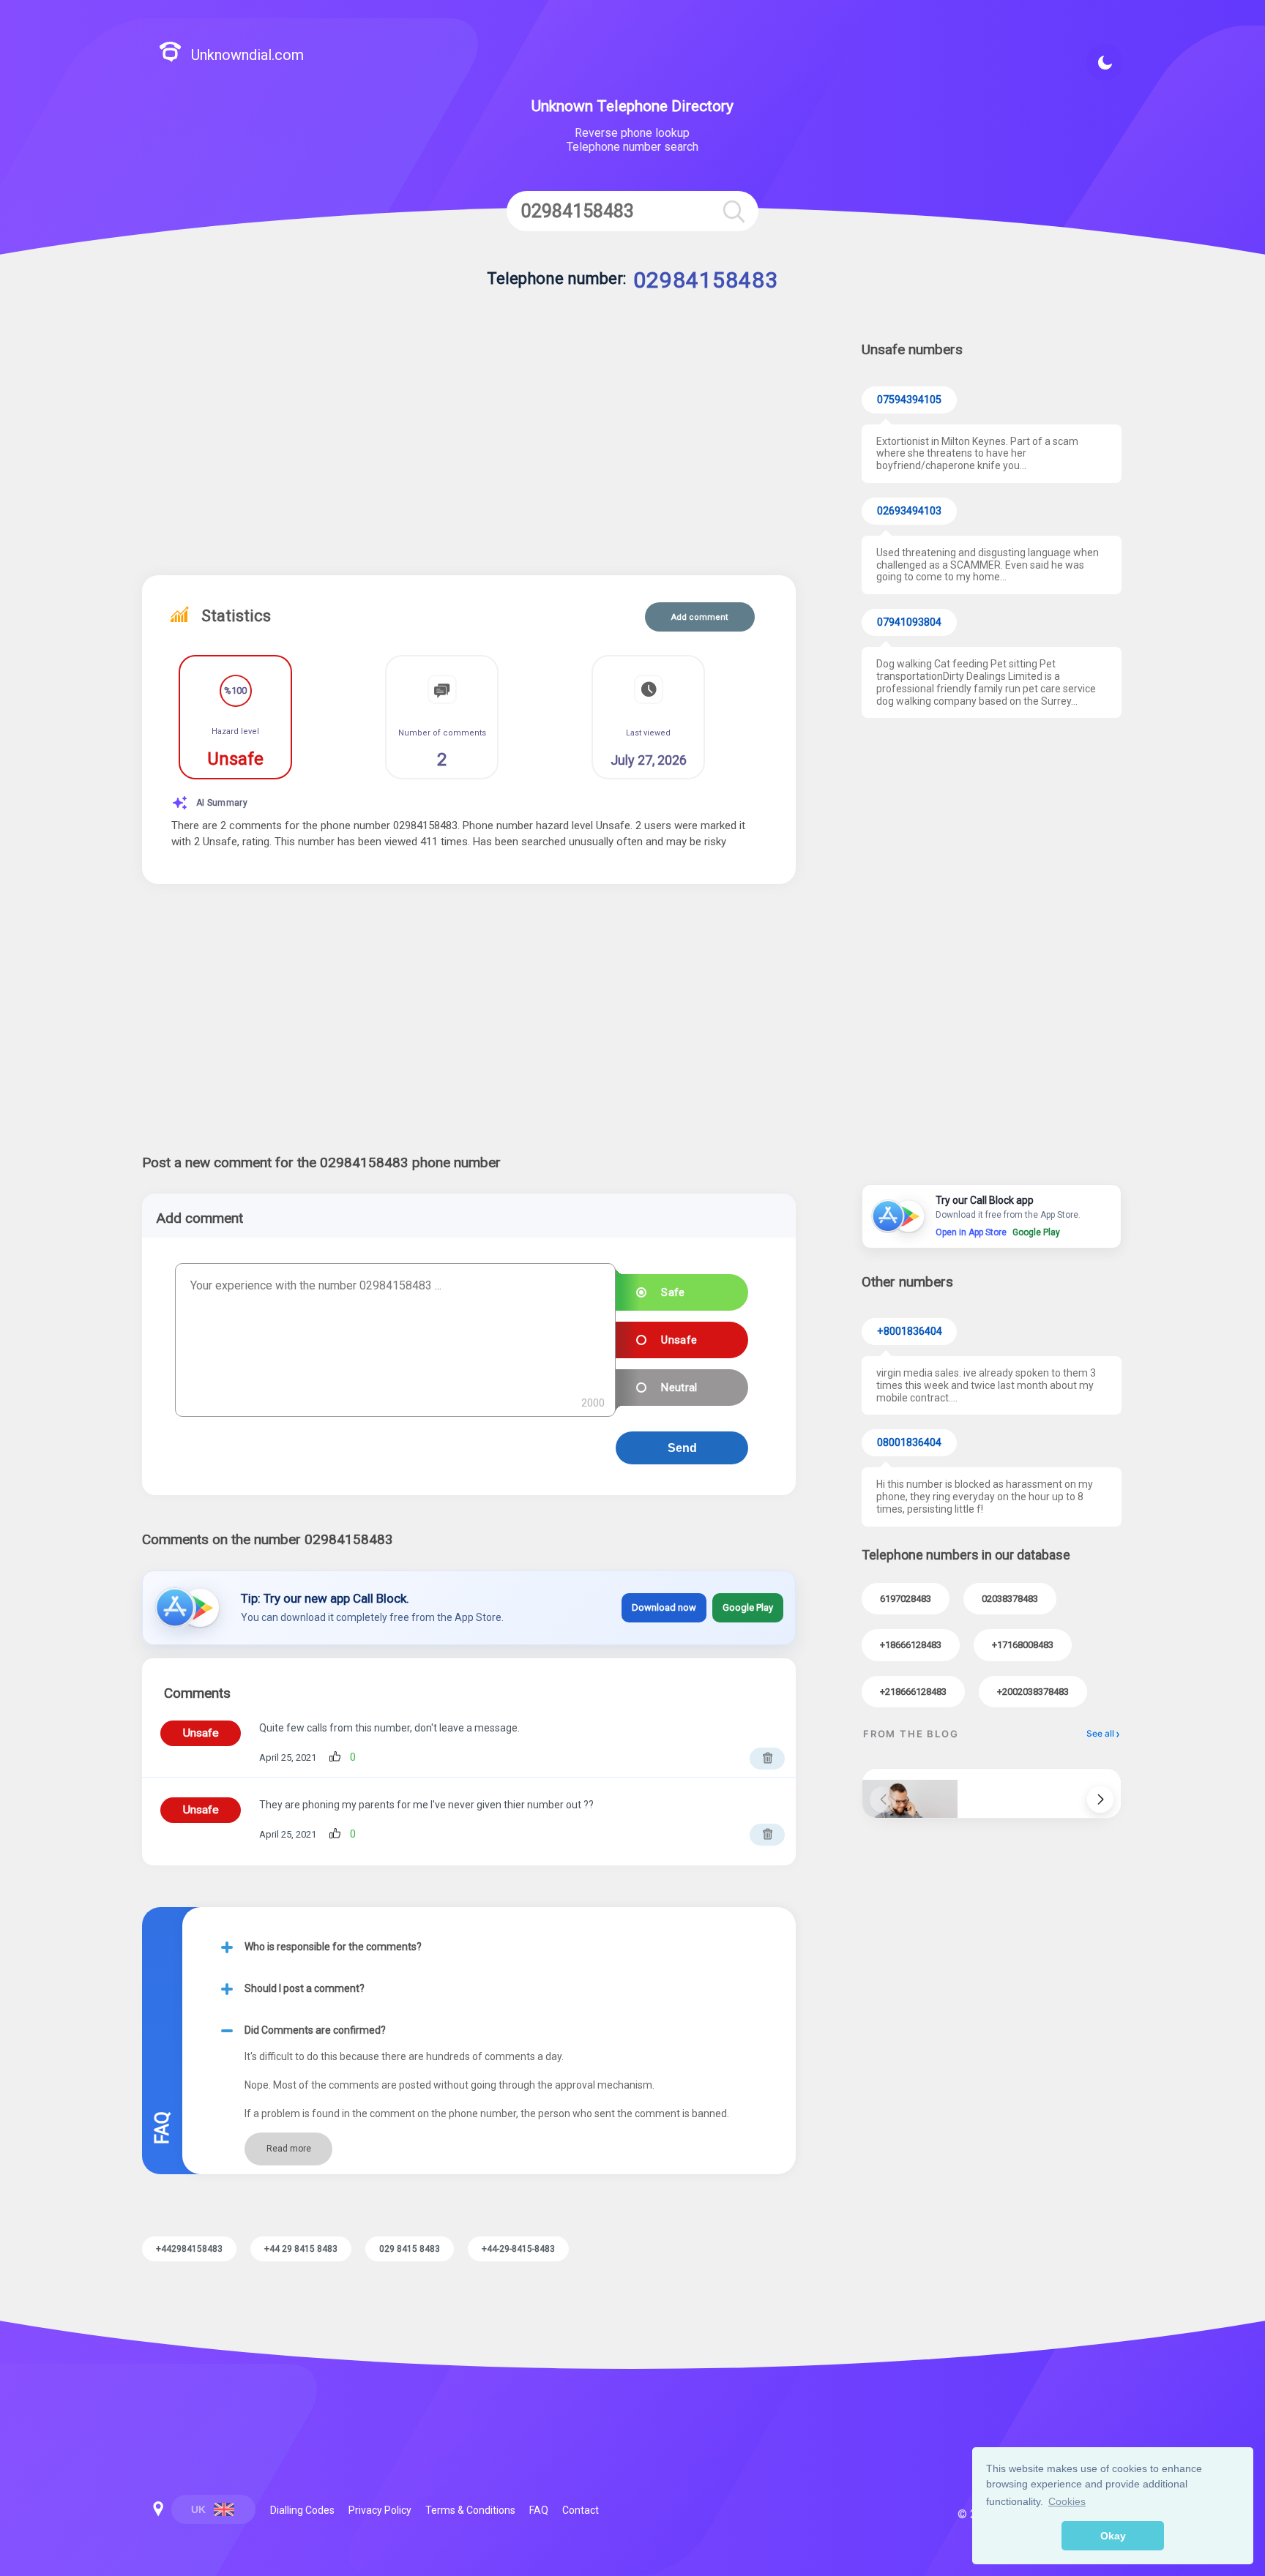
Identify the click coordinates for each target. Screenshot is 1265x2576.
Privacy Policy (380, 2510)
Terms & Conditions (470, 2510)
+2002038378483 (1033, 1692)
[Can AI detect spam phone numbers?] (910, 1794)
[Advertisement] (469, 451)
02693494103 (909, 511)
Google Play (748, 1607)
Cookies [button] (1067, 2501)
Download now (664, 1607)
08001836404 (909, 1443)
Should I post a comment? (305, 1988)
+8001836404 (910, 1332)
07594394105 (909, 400)
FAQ (539, 2510)
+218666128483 (913, 1692)
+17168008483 (1023, 1645)
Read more (289, 2149)
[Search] (734, 211)
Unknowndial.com (247, 55)
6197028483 (906, 1599)
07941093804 (909, 622)
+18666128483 (911, 1645)
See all (1100, 1733)
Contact (581, 2510)
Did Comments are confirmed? (315, 2030)
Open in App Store (971, 1232)
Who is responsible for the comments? (333, 1947)
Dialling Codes (302, 2510)
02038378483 (1010, 1599)
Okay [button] (1113, 2536)
